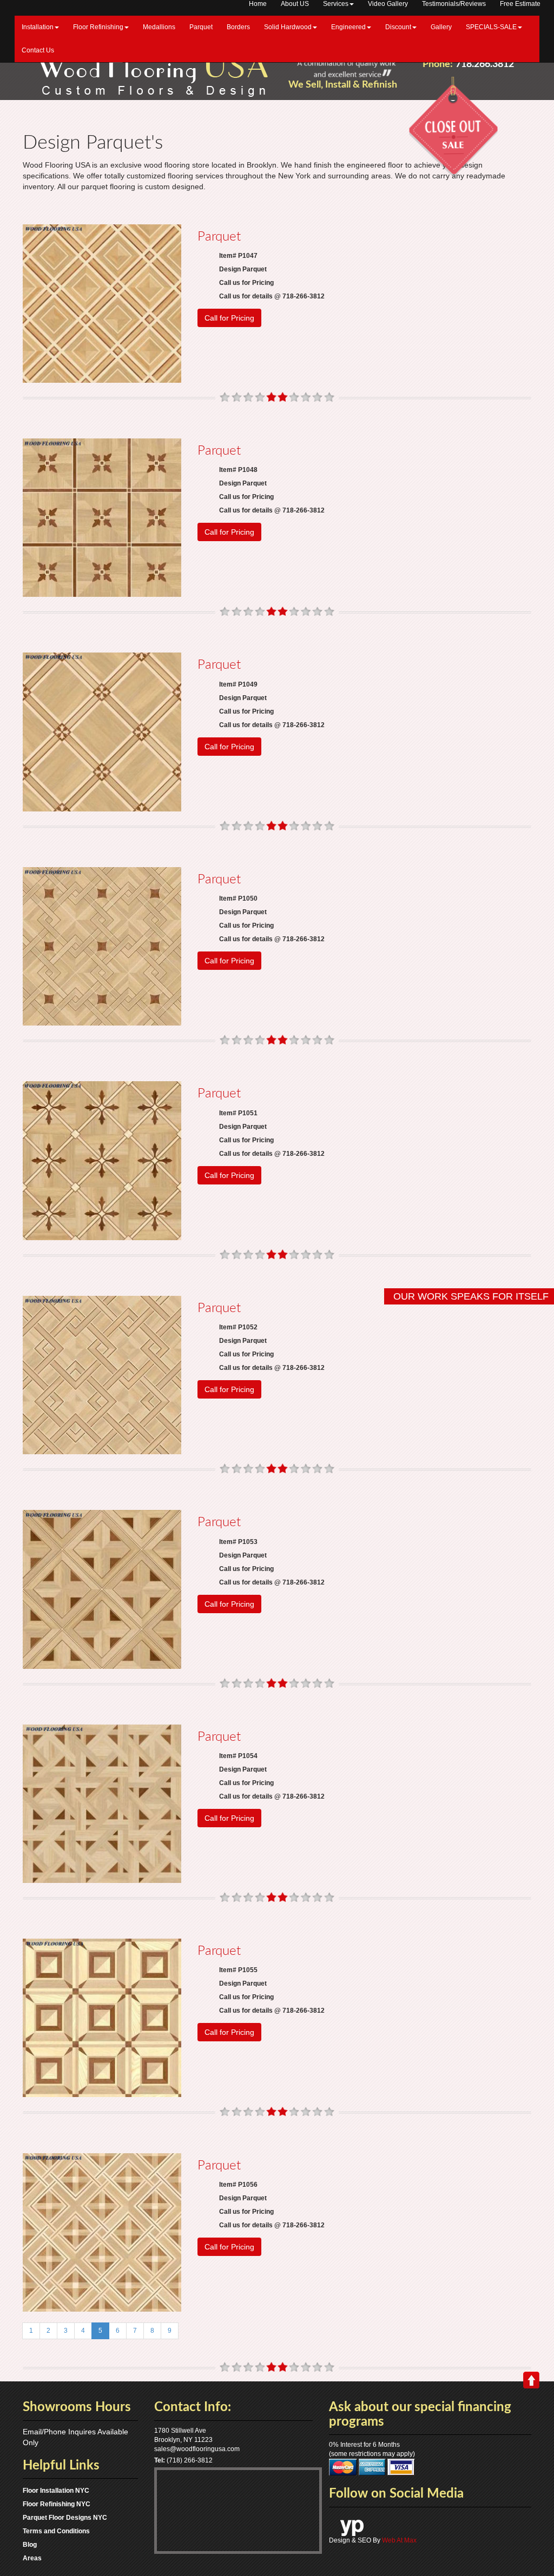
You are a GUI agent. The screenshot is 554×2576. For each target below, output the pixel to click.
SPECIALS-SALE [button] (491, 27)
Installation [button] (38, 27)
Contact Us (38, 50)
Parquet (201, 27)
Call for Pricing (229, 318)
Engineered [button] (348, 27)
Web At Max (399, 2540)
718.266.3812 (485, 64)
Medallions (159, 27)
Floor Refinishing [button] (98, 27)
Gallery (441, 27)
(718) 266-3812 (190, 2460)
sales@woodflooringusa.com (197, 2449)
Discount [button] (398, 27)
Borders (238, 27)
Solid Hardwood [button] (288, 27)
